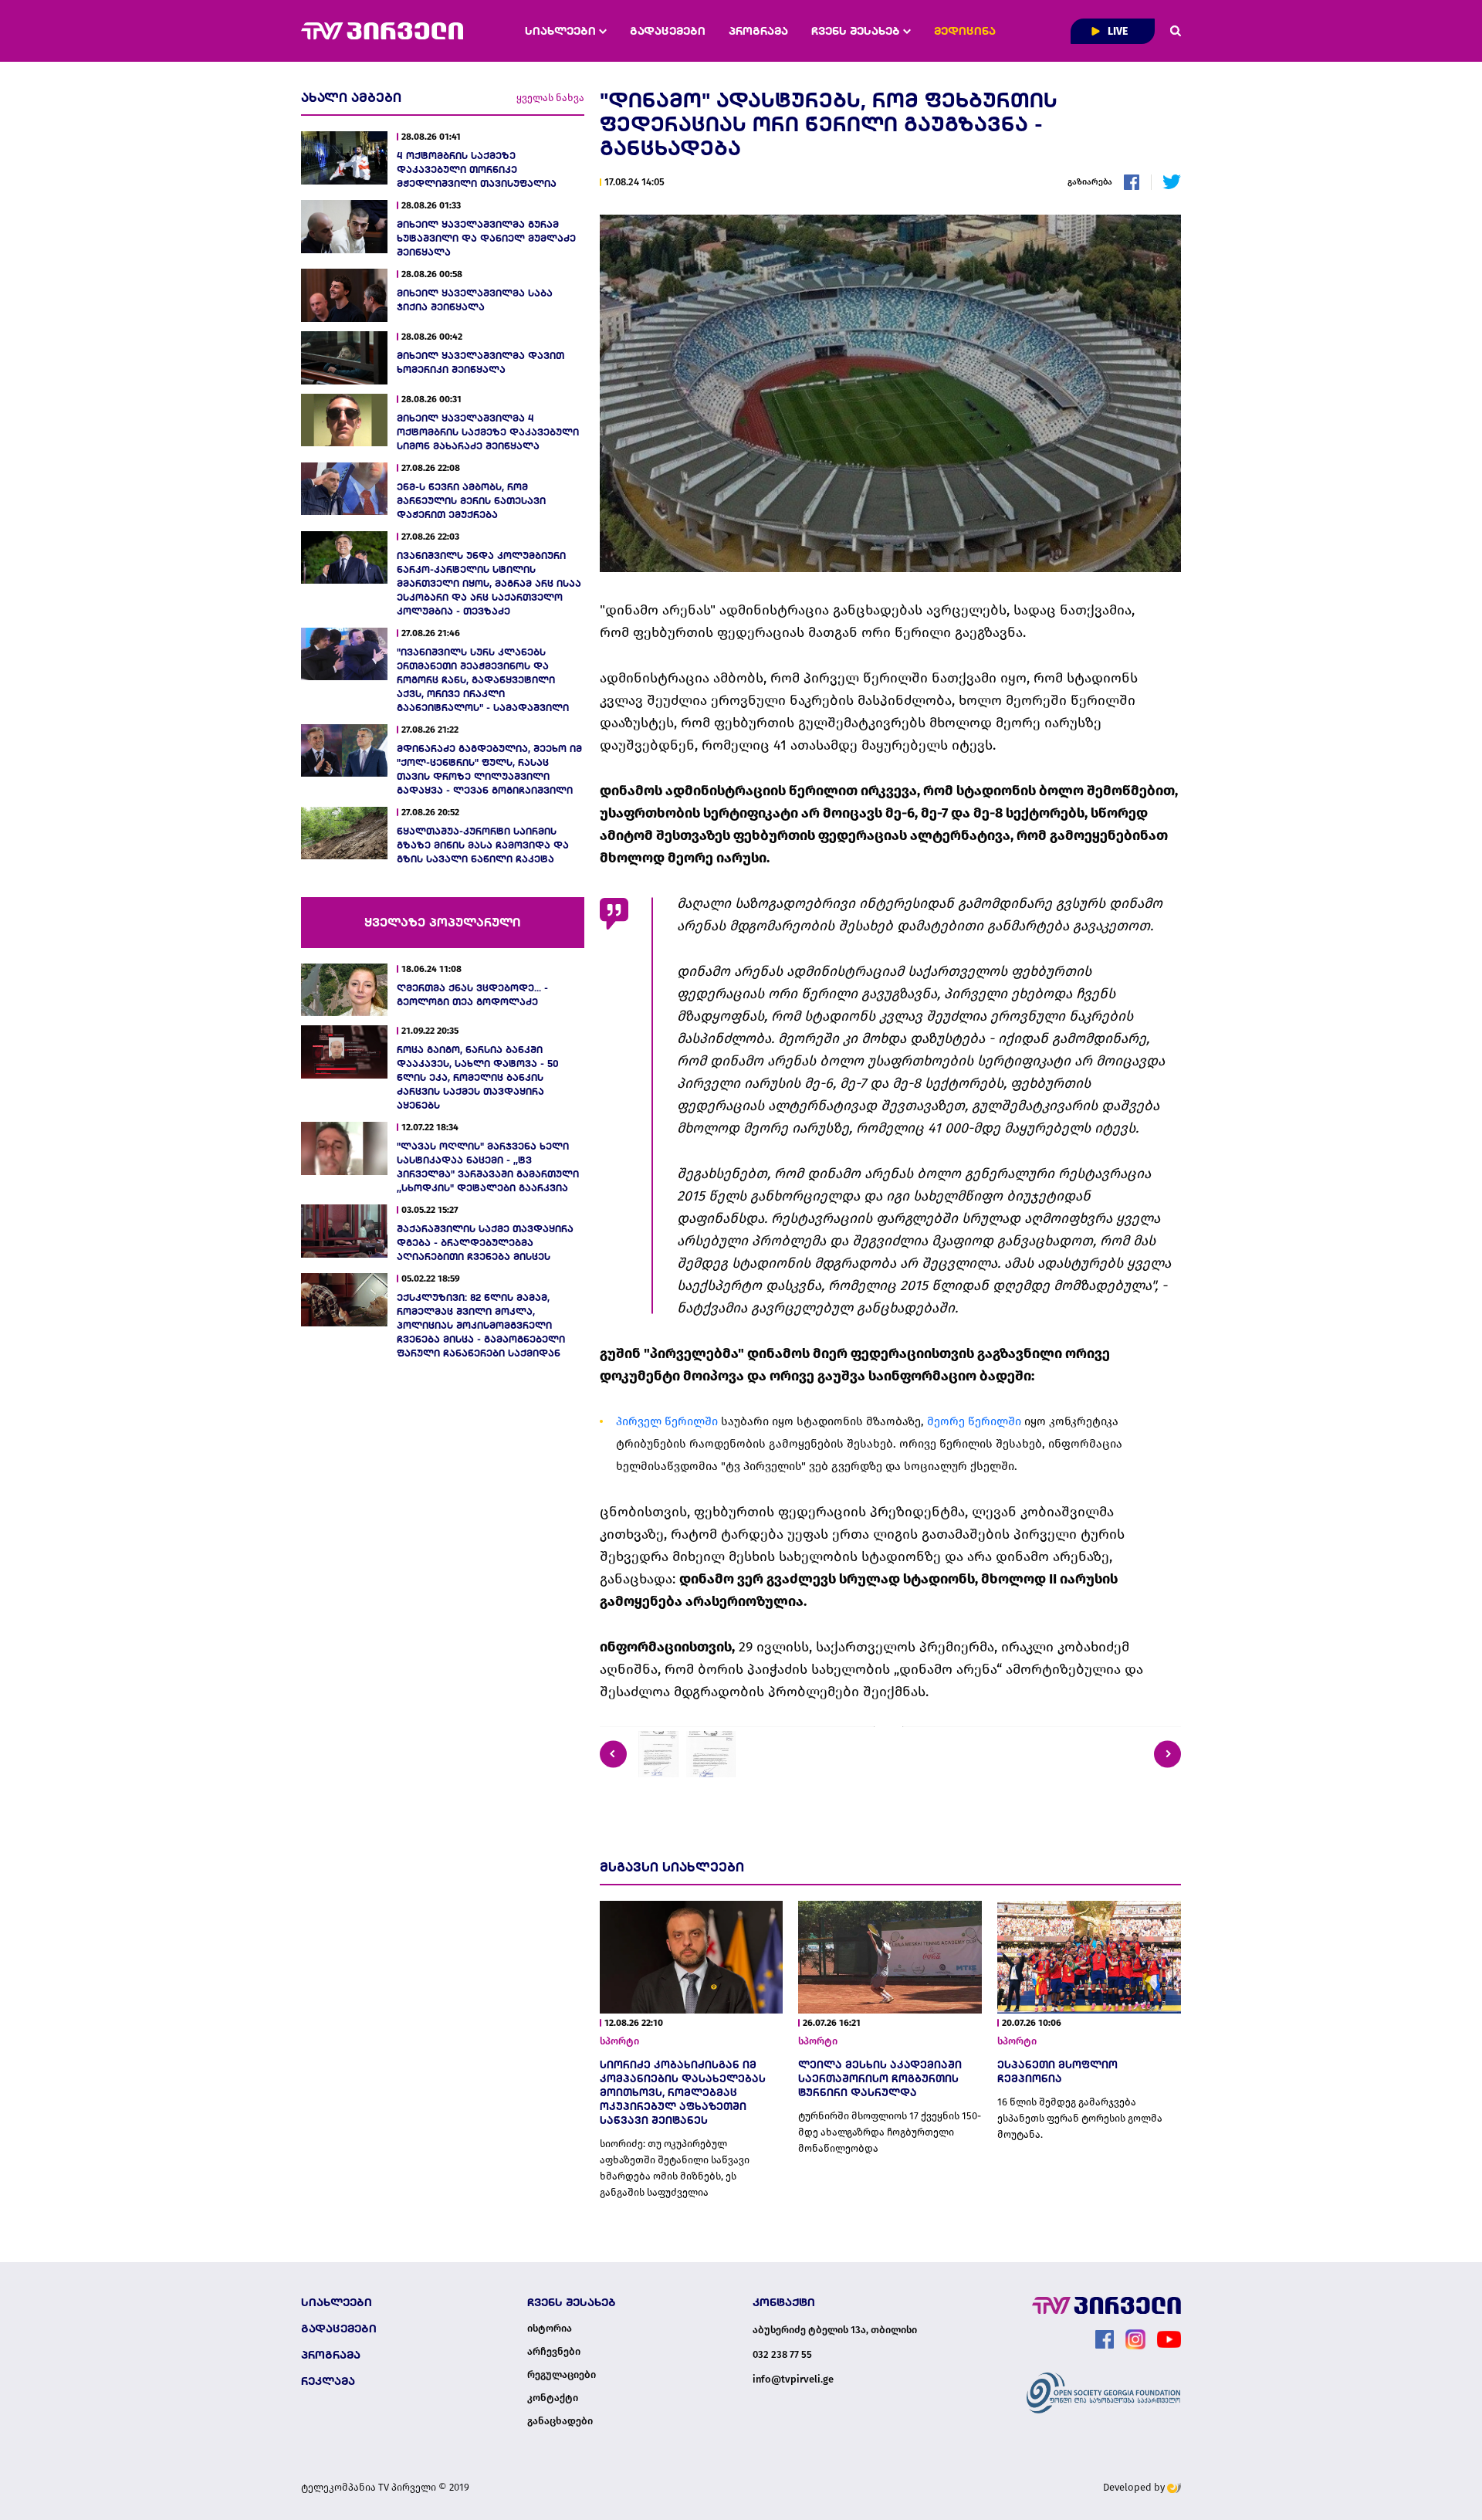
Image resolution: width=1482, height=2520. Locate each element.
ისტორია (550, 2329)
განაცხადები (560, 2421)
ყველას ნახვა (550, 98)
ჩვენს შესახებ (857, 31)
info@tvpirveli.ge (793, 2379)
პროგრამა (758, 31)
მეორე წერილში (974, 1421)
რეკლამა (328, 2381)
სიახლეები (562, 31)
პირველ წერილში (667, 1421)
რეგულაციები (562, 2375)
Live (1117, 31)
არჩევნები (554, 2352)
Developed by (1135, 2487)
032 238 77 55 (782, 2354)
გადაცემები (668, 31)
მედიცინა (965, 31)
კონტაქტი (553, 2398)
